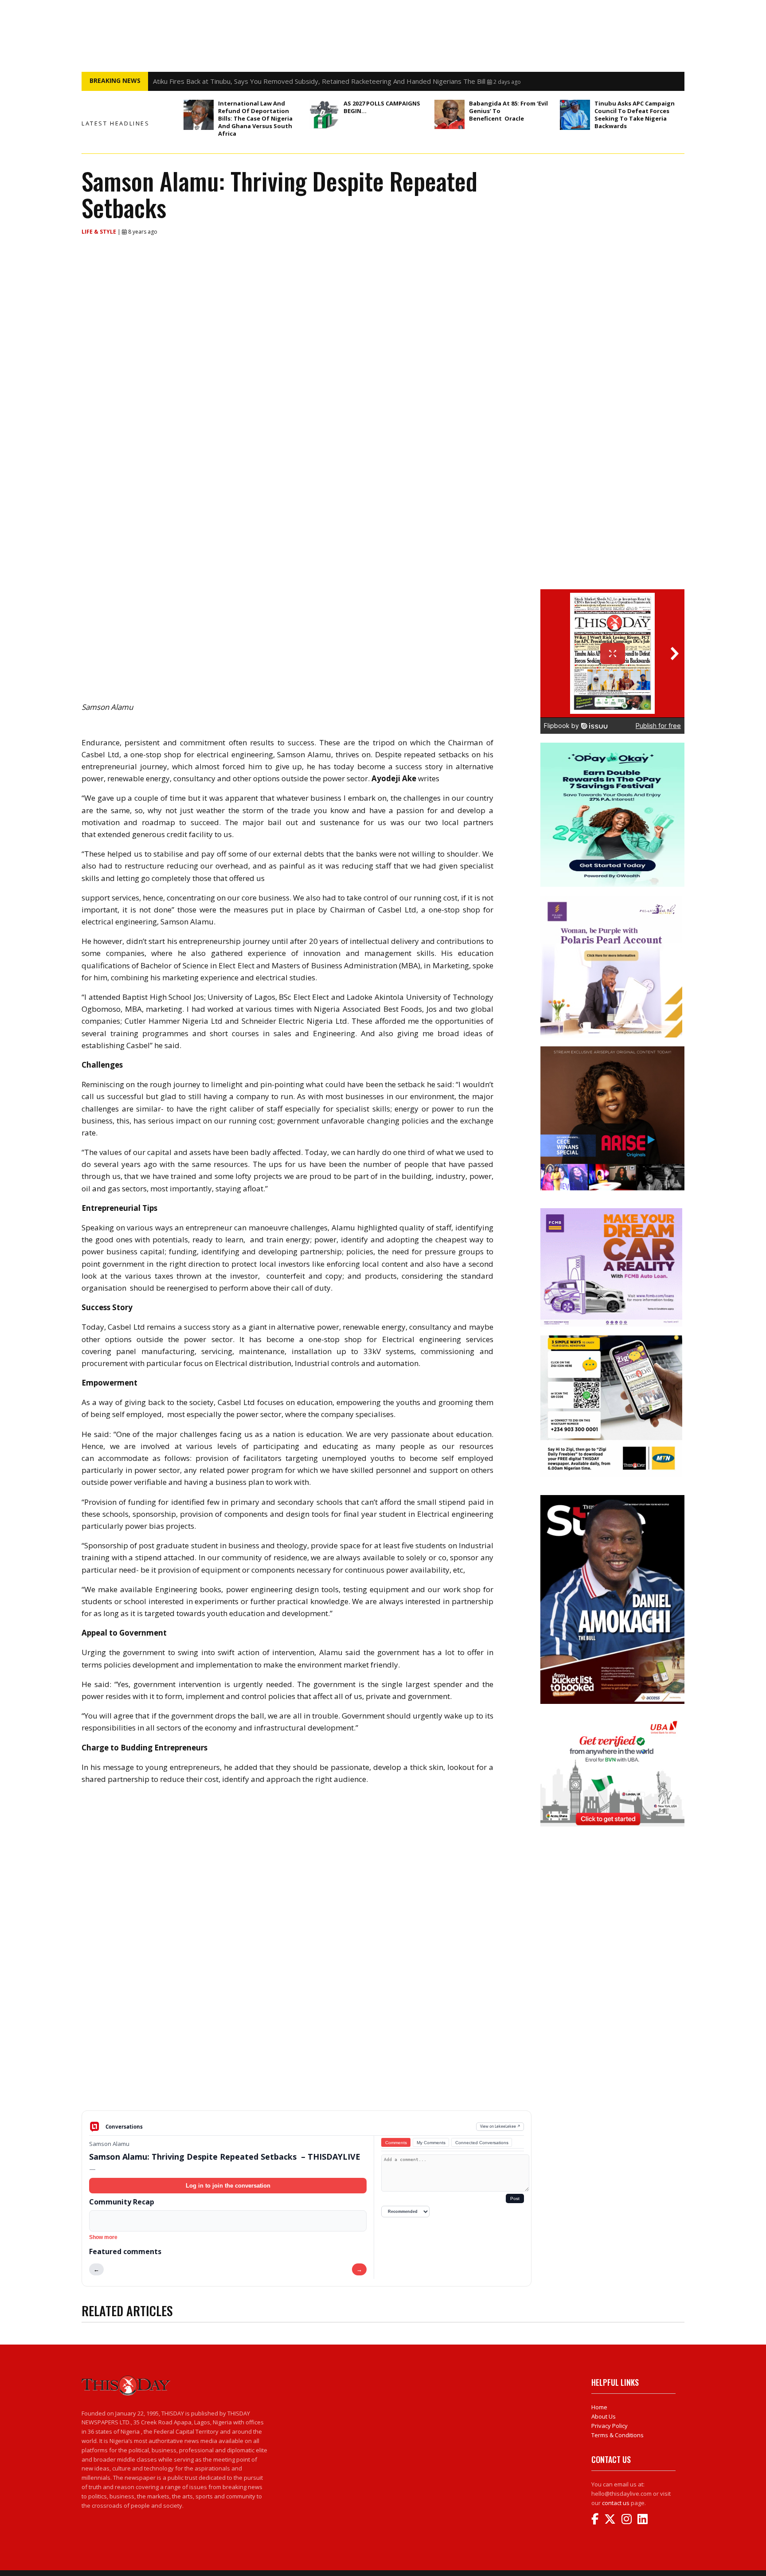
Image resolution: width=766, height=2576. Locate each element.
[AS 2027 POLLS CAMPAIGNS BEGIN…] (324, 115)
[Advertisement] (307, 2041)
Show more (103, 2237)
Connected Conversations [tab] (482, 2143)
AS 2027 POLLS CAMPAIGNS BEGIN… (382, 107)
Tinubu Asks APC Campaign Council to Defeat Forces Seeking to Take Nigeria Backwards (635, 115)
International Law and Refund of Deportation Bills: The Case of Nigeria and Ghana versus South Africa (255, 118)
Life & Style (100, 232)
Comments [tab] (396, 2143)
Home (599, 2407)
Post (515, 2198)
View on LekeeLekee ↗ (500, 2126)
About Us (604, 2416)
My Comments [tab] (431, 2143)
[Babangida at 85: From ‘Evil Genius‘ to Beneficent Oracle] (449, 114)
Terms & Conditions (617, 2435)
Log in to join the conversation (228, 2186)
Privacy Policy (610, 2426)
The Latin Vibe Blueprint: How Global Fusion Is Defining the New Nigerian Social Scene (283, 81)
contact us (616, 2503)
